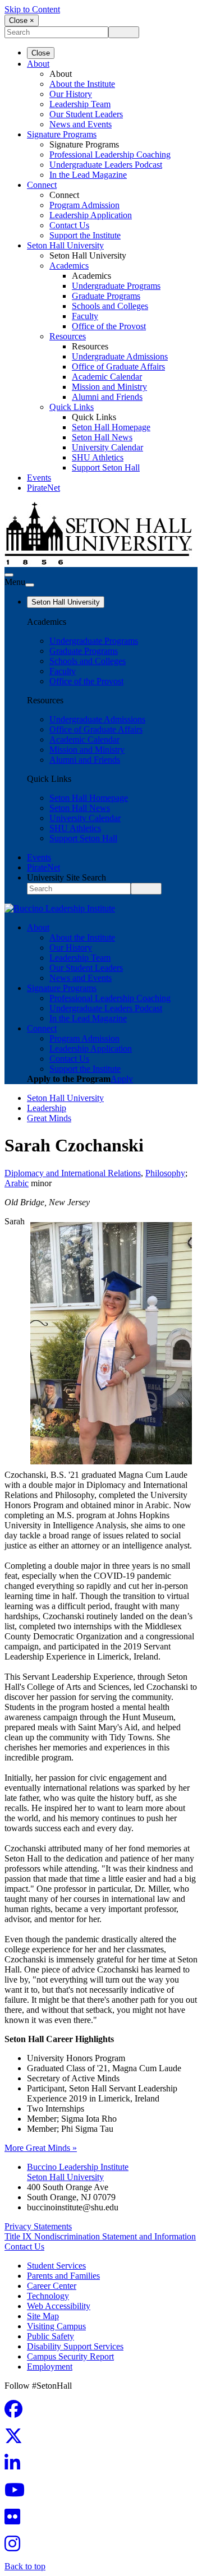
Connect (42, 185)
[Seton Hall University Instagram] (16, 2547)
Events (39, 478)
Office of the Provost (109, 326)
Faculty (85, 316)
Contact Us (69, 225)
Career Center (52, 2286)
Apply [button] (122, 1079)
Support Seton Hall (106, 467)
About (38, 64)
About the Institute (82, 84)
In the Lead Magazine (88, 175)
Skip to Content (32, 9)
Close (41, 53)
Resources (68, 336)
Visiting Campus (56, 2326)
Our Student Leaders (86, 114)
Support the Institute (85, 235)
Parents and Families (63, 2276)
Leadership (47, 1108)
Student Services (56, 2266)
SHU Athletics (98, 457)
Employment (50, 2367)
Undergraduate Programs (116, 286)
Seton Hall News (102, 437)
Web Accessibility (59, 2306)
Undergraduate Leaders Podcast (106, 165)
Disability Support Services (75, 2346)
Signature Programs (62, 134)
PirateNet (43, 488)
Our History (71, 94)
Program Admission (84, 205)
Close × (22, 20)
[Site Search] (9, 575)
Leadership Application (91, 215)
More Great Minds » (41, 2148)
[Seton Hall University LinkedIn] (16, 2466)
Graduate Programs (106, 296)
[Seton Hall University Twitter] (17, 2439)
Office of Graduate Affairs (118, 367)
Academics (69, 266)
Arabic (17, 1183)
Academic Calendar (107, 377)
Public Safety (50, 2336)
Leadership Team (80, 104)
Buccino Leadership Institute (78, 2167)
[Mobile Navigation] (30, 585)
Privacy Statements (38, 2226)
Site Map (43, 2316)
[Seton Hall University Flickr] (16, 2520)
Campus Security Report (70, 2356)
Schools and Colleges (110, 306)
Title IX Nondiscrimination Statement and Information (100, 2236)
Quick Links (72, 407)
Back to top (25, 2566)
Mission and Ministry (109, 387)
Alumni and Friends (107, 397)
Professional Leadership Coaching (110, 155)
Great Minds (49, 1118)
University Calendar (107, 447)
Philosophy (165, 1173)
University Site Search (66, 877)
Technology (48, 2296)
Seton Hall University (65, 245)
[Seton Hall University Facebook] (17, 2413)
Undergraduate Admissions (120, 356)
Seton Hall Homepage (111, 427)
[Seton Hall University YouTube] (18, 2493)
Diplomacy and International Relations (73, 1173)
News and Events (81, 124)
